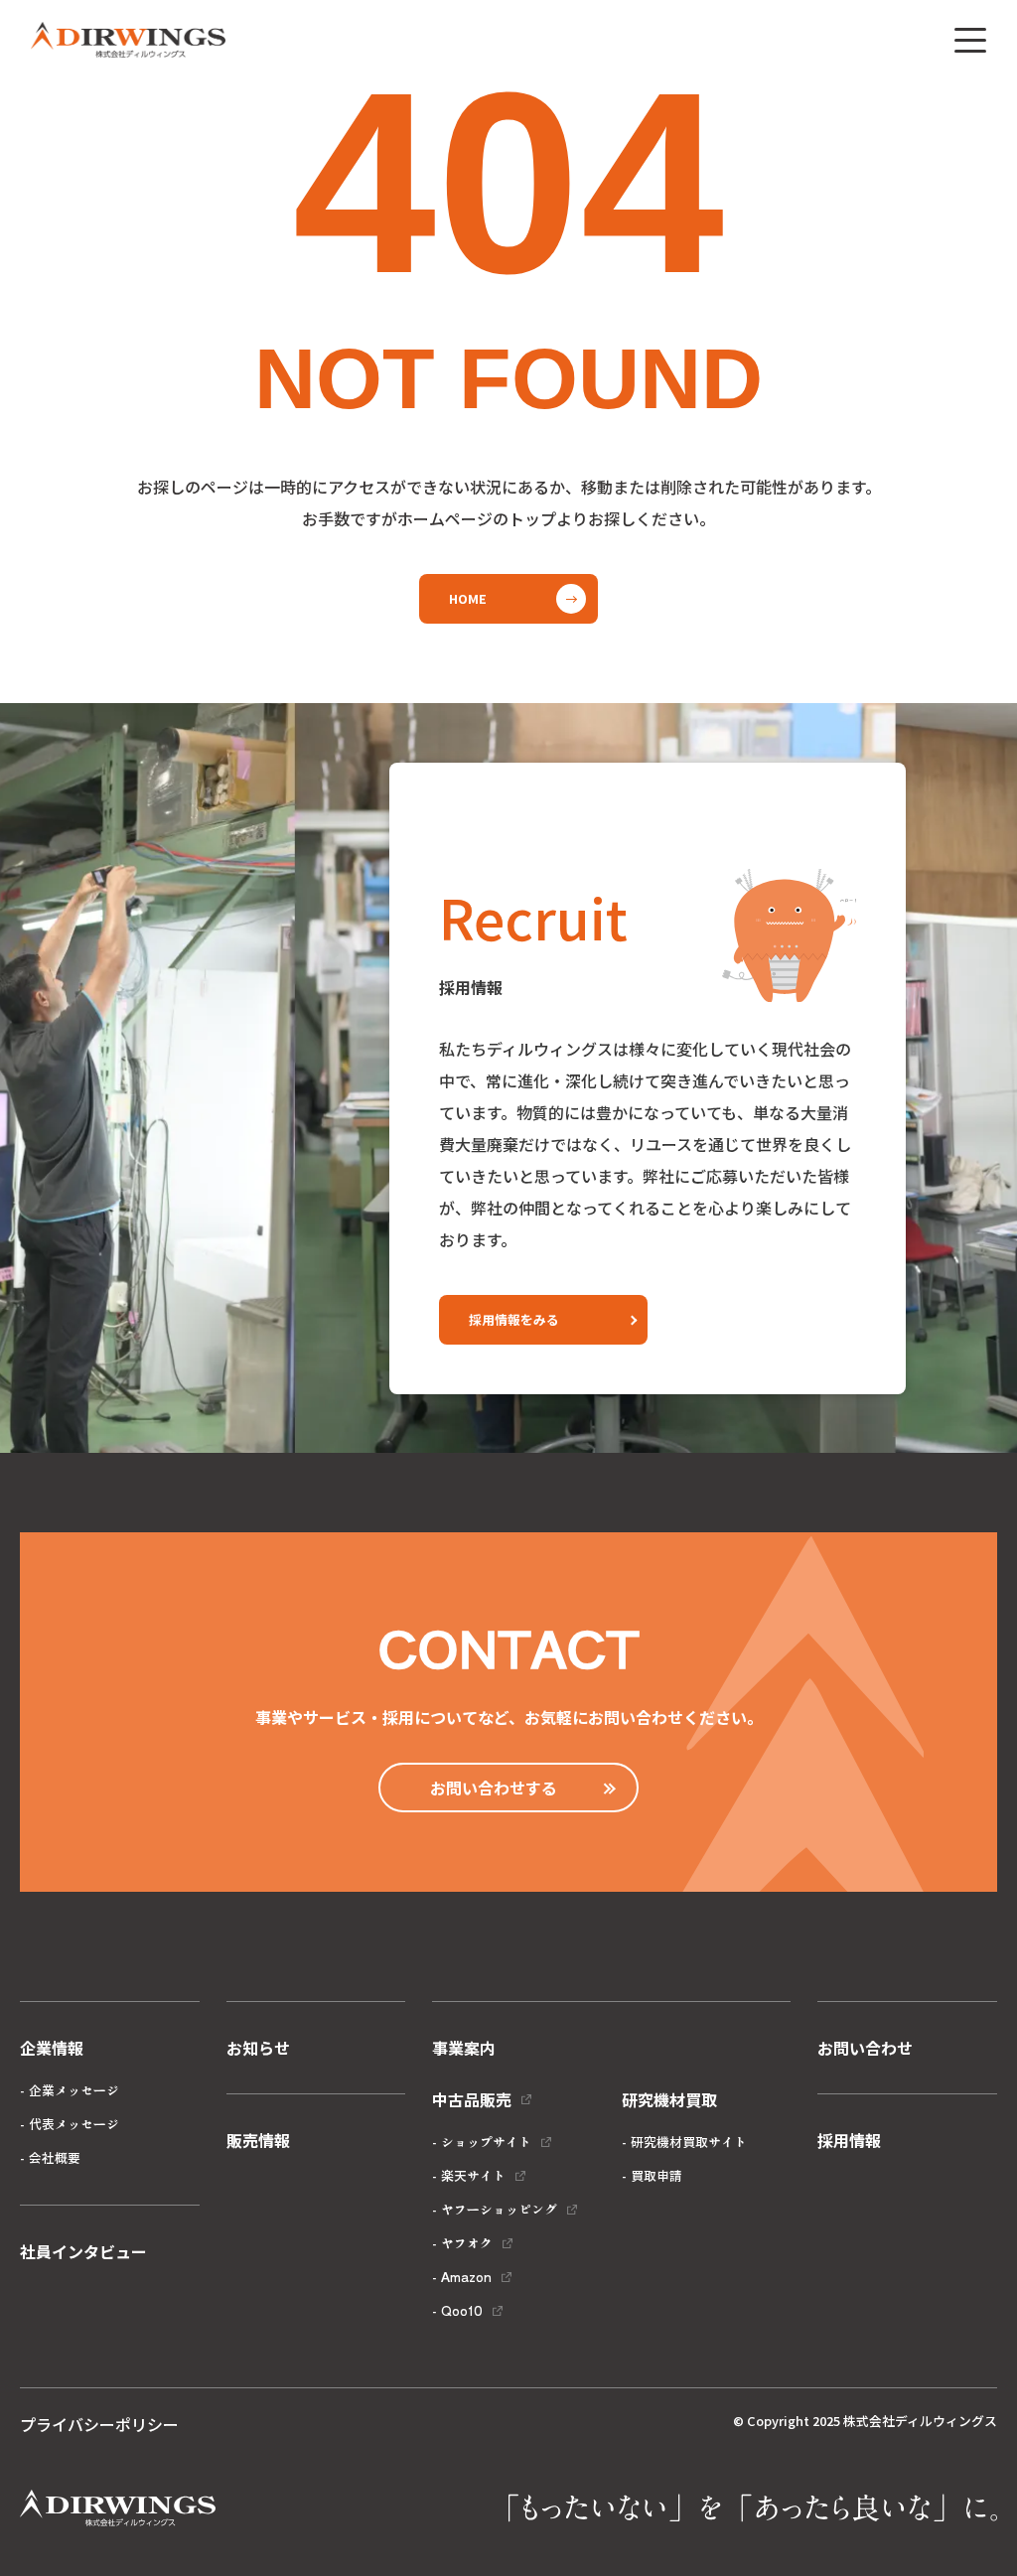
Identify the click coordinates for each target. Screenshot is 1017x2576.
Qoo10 (462, 2310)
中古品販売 (472, 2099)
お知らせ (258, 2048)
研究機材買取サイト (689, 2142)
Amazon (466, 2277)
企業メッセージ (74, 2090)
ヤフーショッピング (499, 2209)
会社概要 (55, 2157)
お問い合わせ (865, 2048)
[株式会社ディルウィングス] (128, 40)
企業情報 (52, 2048)
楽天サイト (473, 2175)
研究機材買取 (669, 2099)
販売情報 (258, 2140)
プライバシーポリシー (99, 2424)
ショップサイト (486, 2142)
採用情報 (849, 2140)
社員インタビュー (83, 2251)
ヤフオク (467, 2243)
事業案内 (464, 2048)
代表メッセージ (74, 2124)
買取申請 (656, 2175)
